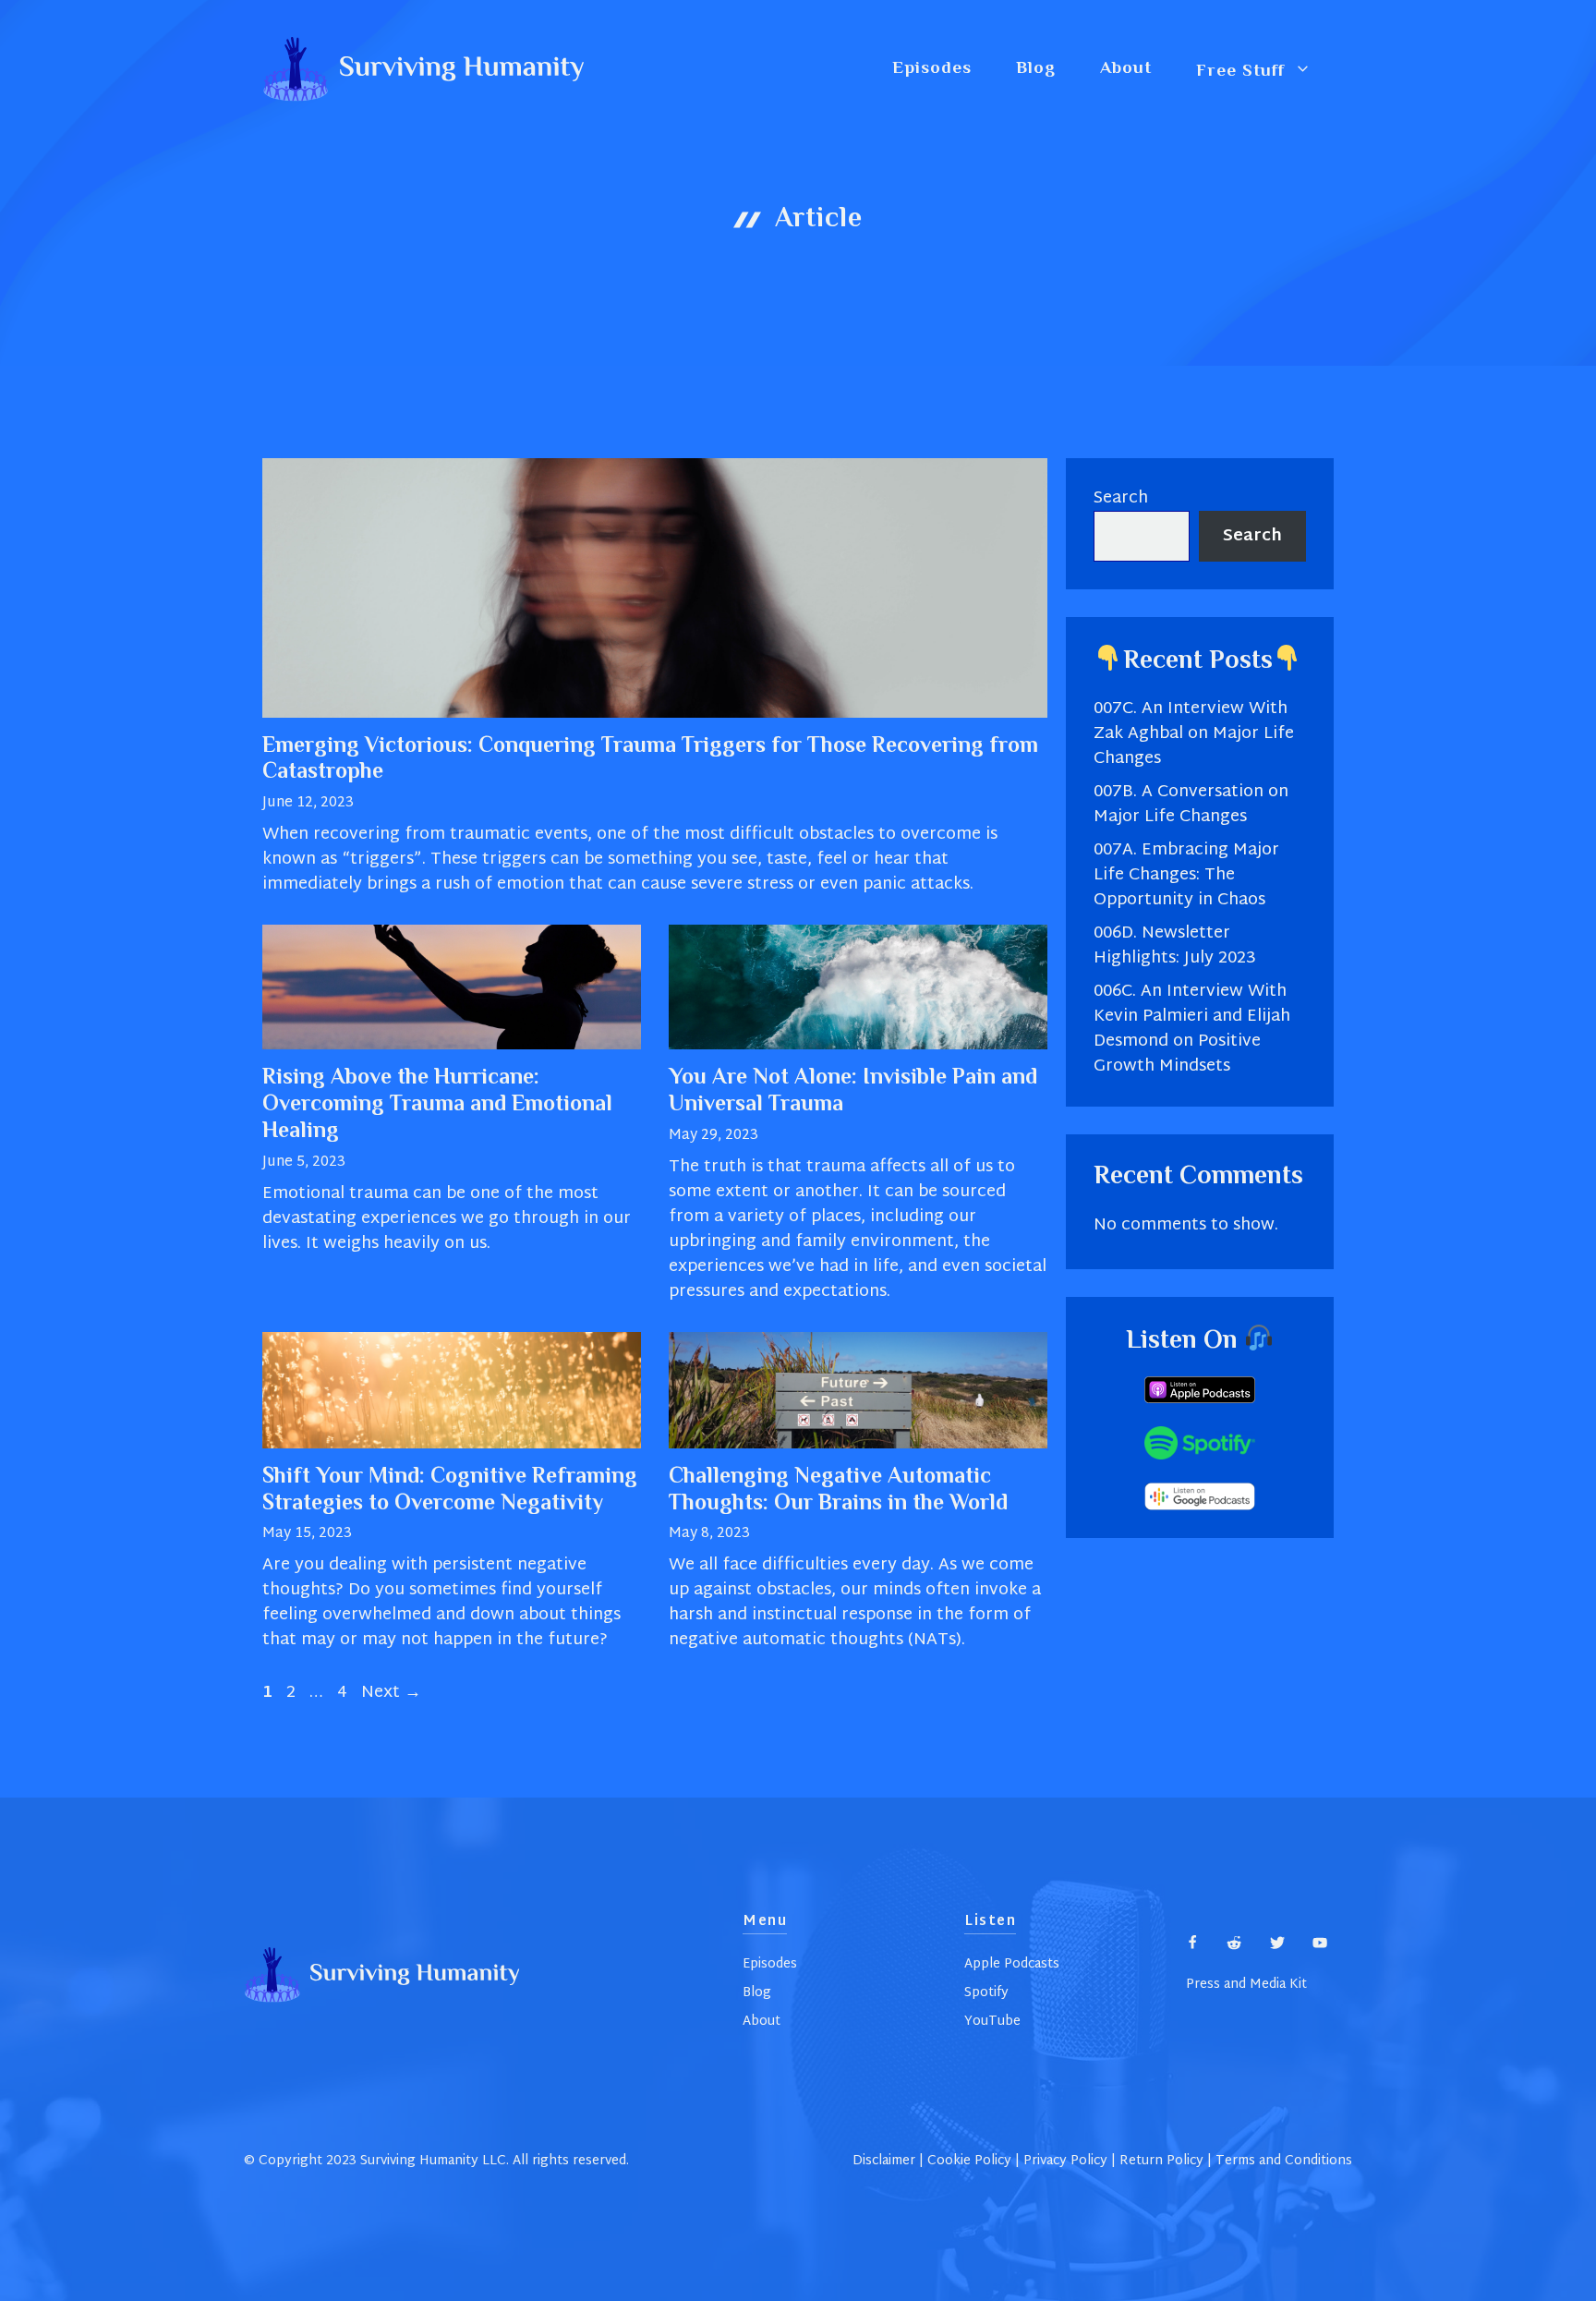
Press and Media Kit (1246, 1985)
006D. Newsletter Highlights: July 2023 (1175, 946)
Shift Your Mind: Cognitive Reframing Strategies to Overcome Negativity (450, 1491)
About (1126, 69)
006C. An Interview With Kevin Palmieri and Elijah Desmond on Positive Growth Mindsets (1192, 1029)
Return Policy (1161, 2161)
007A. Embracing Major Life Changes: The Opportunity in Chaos (1186, 875)
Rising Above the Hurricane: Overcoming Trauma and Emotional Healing (437, 1105)
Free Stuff (1240, 70)
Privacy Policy (1065, 2161)
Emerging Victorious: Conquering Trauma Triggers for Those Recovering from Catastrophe (650, 760)
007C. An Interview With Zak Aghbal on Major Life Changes (1194, 734)
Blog (1036, 69)
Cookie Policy (969, 2161)
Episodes (932, 69)
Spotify (986, 1993)
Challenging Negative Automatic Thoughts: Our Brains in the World (838, 1491)
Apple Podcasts (1012, 1964)
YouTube (992, 2022)
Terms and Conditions (1284, 2161)
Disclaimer (884, 2161)
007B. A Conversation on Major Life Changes (1191, 805)
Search (1121, 498)
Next (391, 1693)
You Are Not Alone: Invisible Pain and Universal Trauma (853, 1092)
